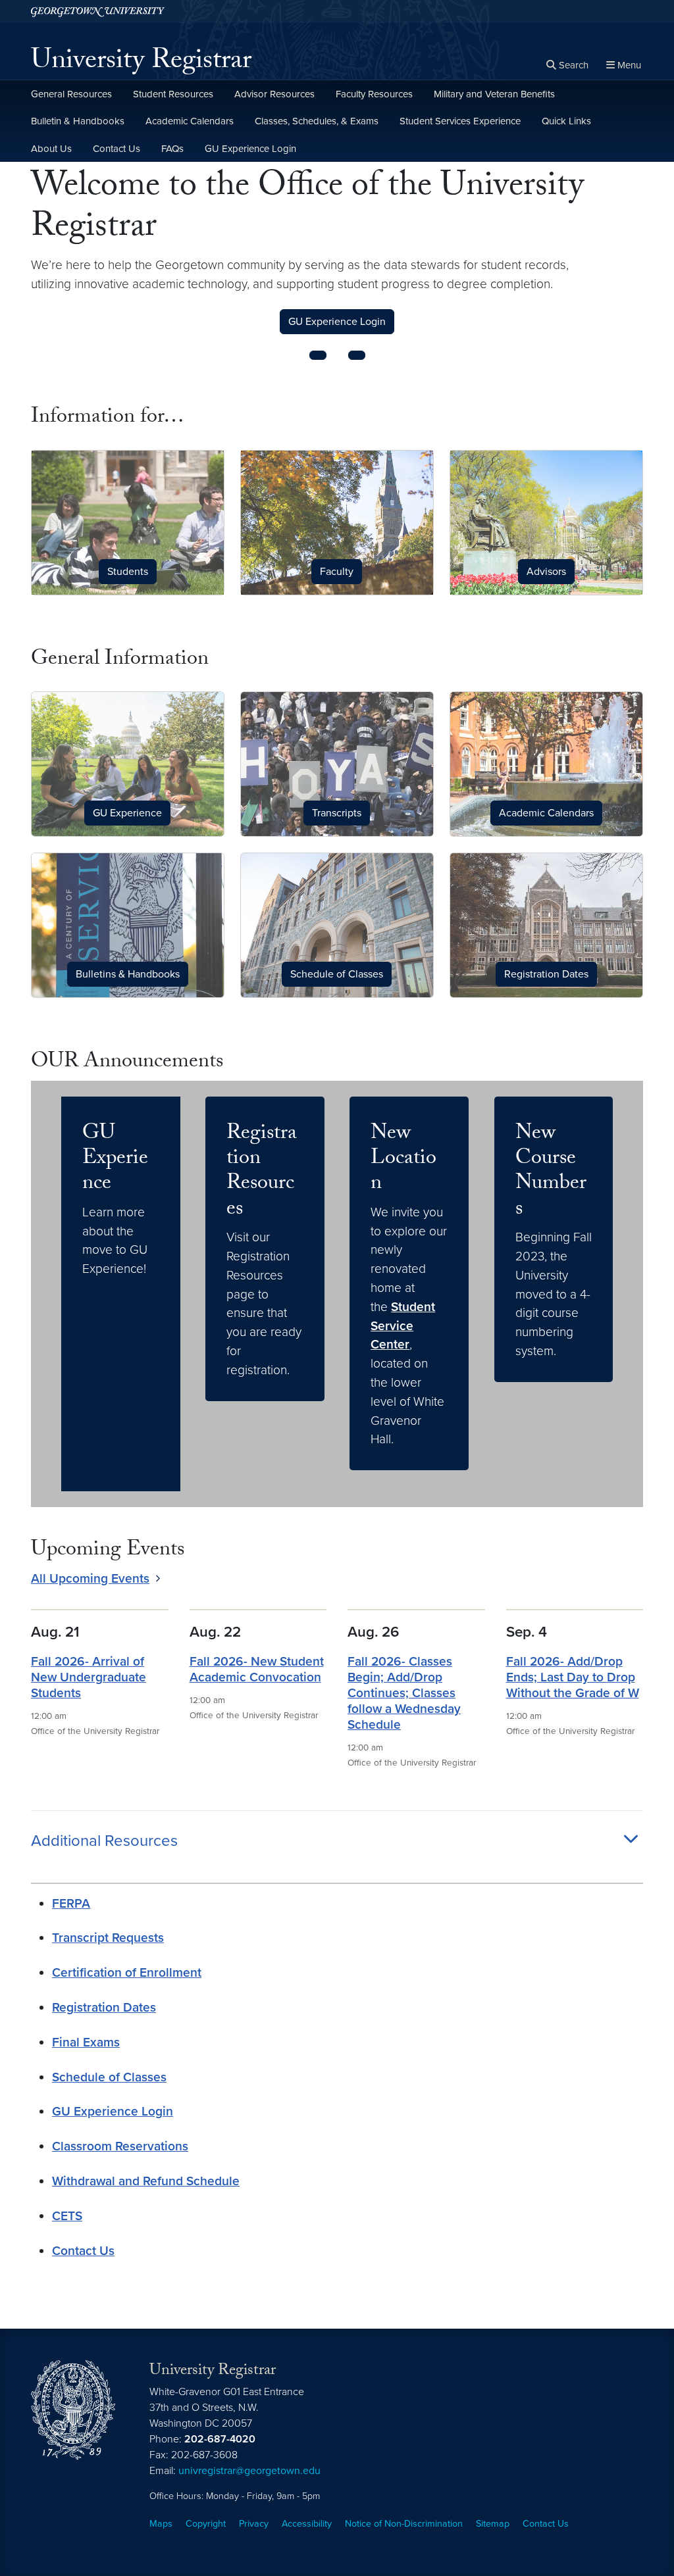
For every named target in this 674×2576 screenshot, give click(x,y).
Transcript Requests (108, 1938)
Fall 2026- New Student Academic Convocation (257, 1669)
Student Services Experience (460, 121)
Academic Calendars (190, 121)
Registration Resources (262, 1173)
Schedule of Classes (109, 2077)
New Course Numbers (551, 1173)
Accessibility (307, 2524)
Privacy (254, 2524)
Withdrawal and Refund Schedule (146, 2181)
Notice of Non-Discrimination (404, 2524)
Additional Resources (104, 1841)
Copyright (206, 2524)
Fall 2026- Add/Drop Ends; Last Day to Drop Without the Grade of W (573, 1677)
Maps (161, 2524)
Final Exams (86, 2042)
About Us (51, 149)
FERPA (71, 1903)
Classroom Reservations (120, 2146)
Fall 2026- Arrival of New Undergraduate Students (89, 1677)
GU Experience (115, 1160)
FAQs (172, 149)
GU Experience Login (250, 149)
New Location (403, 1160)
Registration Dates (104, 2007)
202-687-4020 (220, 2439)
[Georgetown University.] (98, 12)
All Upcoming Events (90, 1578)
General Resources (71, 94)
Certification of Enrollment (127, 1972)
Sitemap (493, 2524)
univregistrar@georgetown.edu (249, 2471)
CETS (67, 2216)
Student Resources (173, 94)
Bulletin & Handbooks (78, 121)
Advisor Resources (274, 94)
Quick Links (566, 121)
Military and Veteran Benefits (494, 94)
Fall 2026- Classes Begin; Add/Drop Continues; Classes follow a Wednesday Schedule (404, 1693)
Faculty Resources (374, 94)
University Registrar (141, 63)
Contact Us (117, 149)
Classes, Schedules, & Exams (317, 121)
